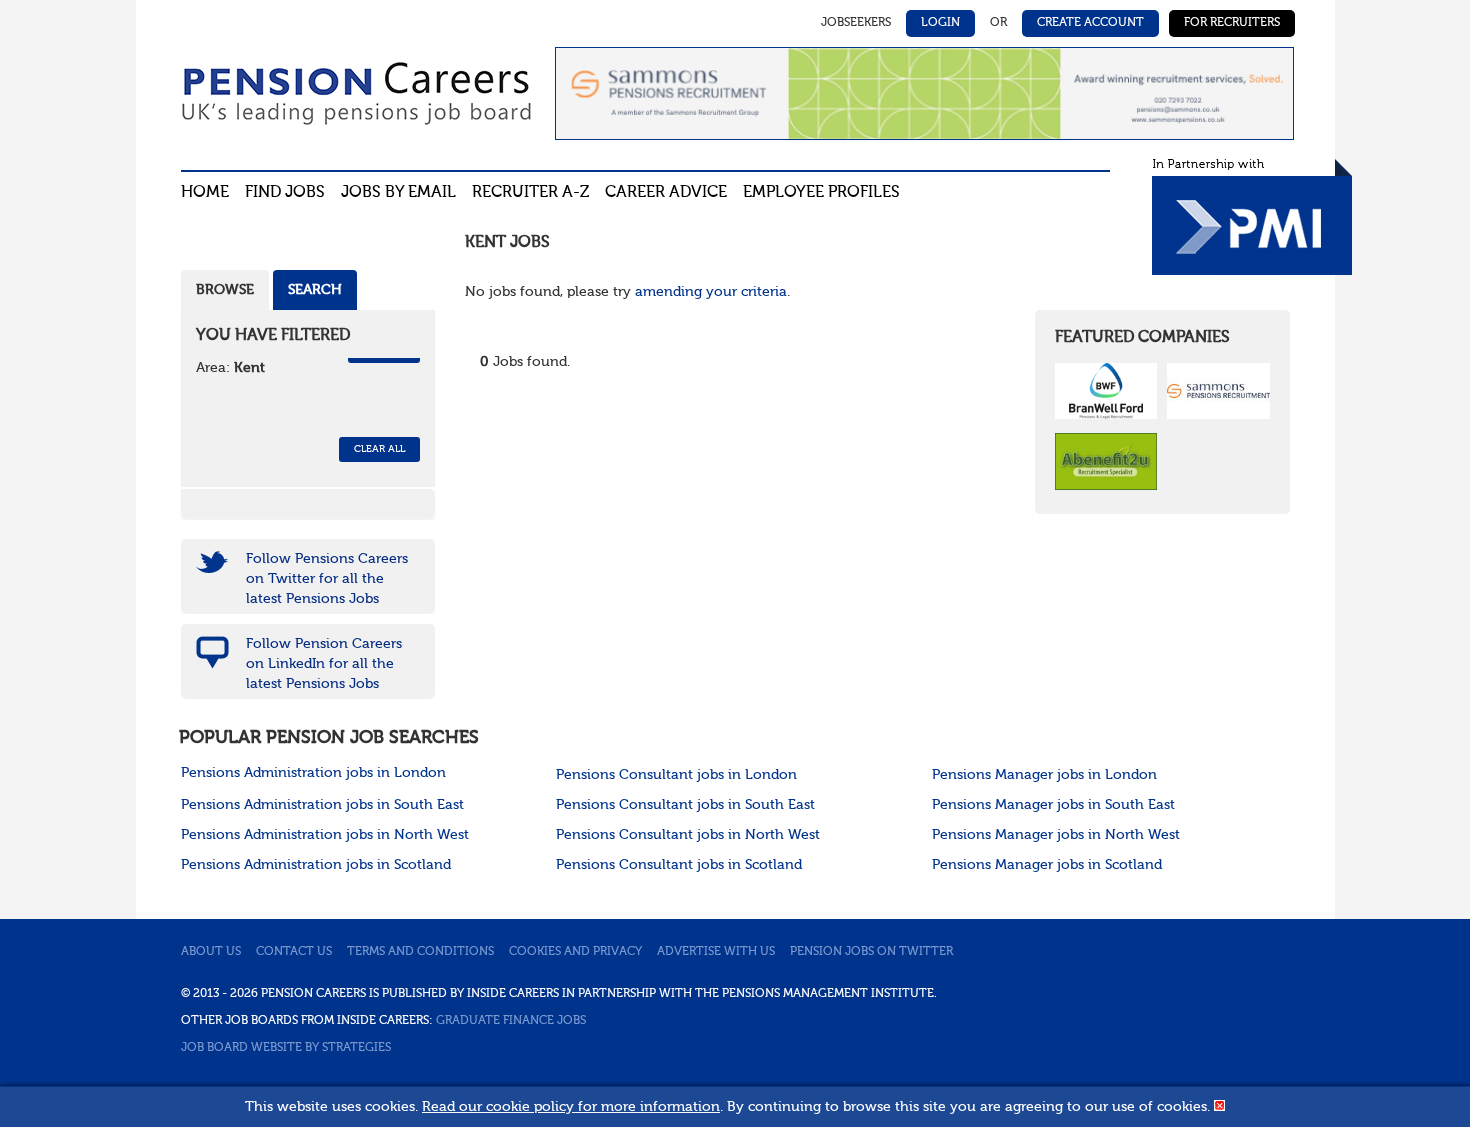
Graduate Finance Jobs (511, 1021)
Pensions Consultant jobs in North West (688, 835)
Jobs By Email (398, 193)
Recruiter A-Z (530, 193)
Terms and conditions (420, 952)
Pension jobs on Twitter (871, 952)
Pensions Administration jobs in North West (325, 835)
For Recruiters (1232, 23)
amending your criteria (711, 292)
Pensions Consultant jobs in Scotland (679, 865)
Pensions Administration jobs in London (313, 773)
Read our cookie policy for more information (571, 1107)
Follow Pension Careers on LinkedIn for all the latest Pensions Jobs (324, 664)
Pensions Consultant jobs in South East (685, 805)
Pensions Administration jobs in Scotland (316, 865)
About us (211, 952)
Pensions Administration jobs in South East (322, 805)
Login (940, 23)
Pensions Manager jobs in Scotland (1047, 865)
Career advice (666, 193)
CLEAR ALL (379, 449)
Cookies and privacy (575, 952)
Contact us (294, 952)
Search (315, 290)
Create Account (1090, 23)
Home (205, 193)
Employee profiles (821, 193)
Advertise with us (716, 952)
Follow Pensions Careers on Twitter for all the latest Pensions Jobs (327, 579)
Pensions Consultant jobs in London (676, 775)
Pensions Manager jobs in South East (1053, 805)
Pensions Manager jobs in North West (1056, 835)
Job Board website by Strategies (286, 1048)
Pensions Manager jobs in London (1044, 775)
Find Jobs (285, 193)
